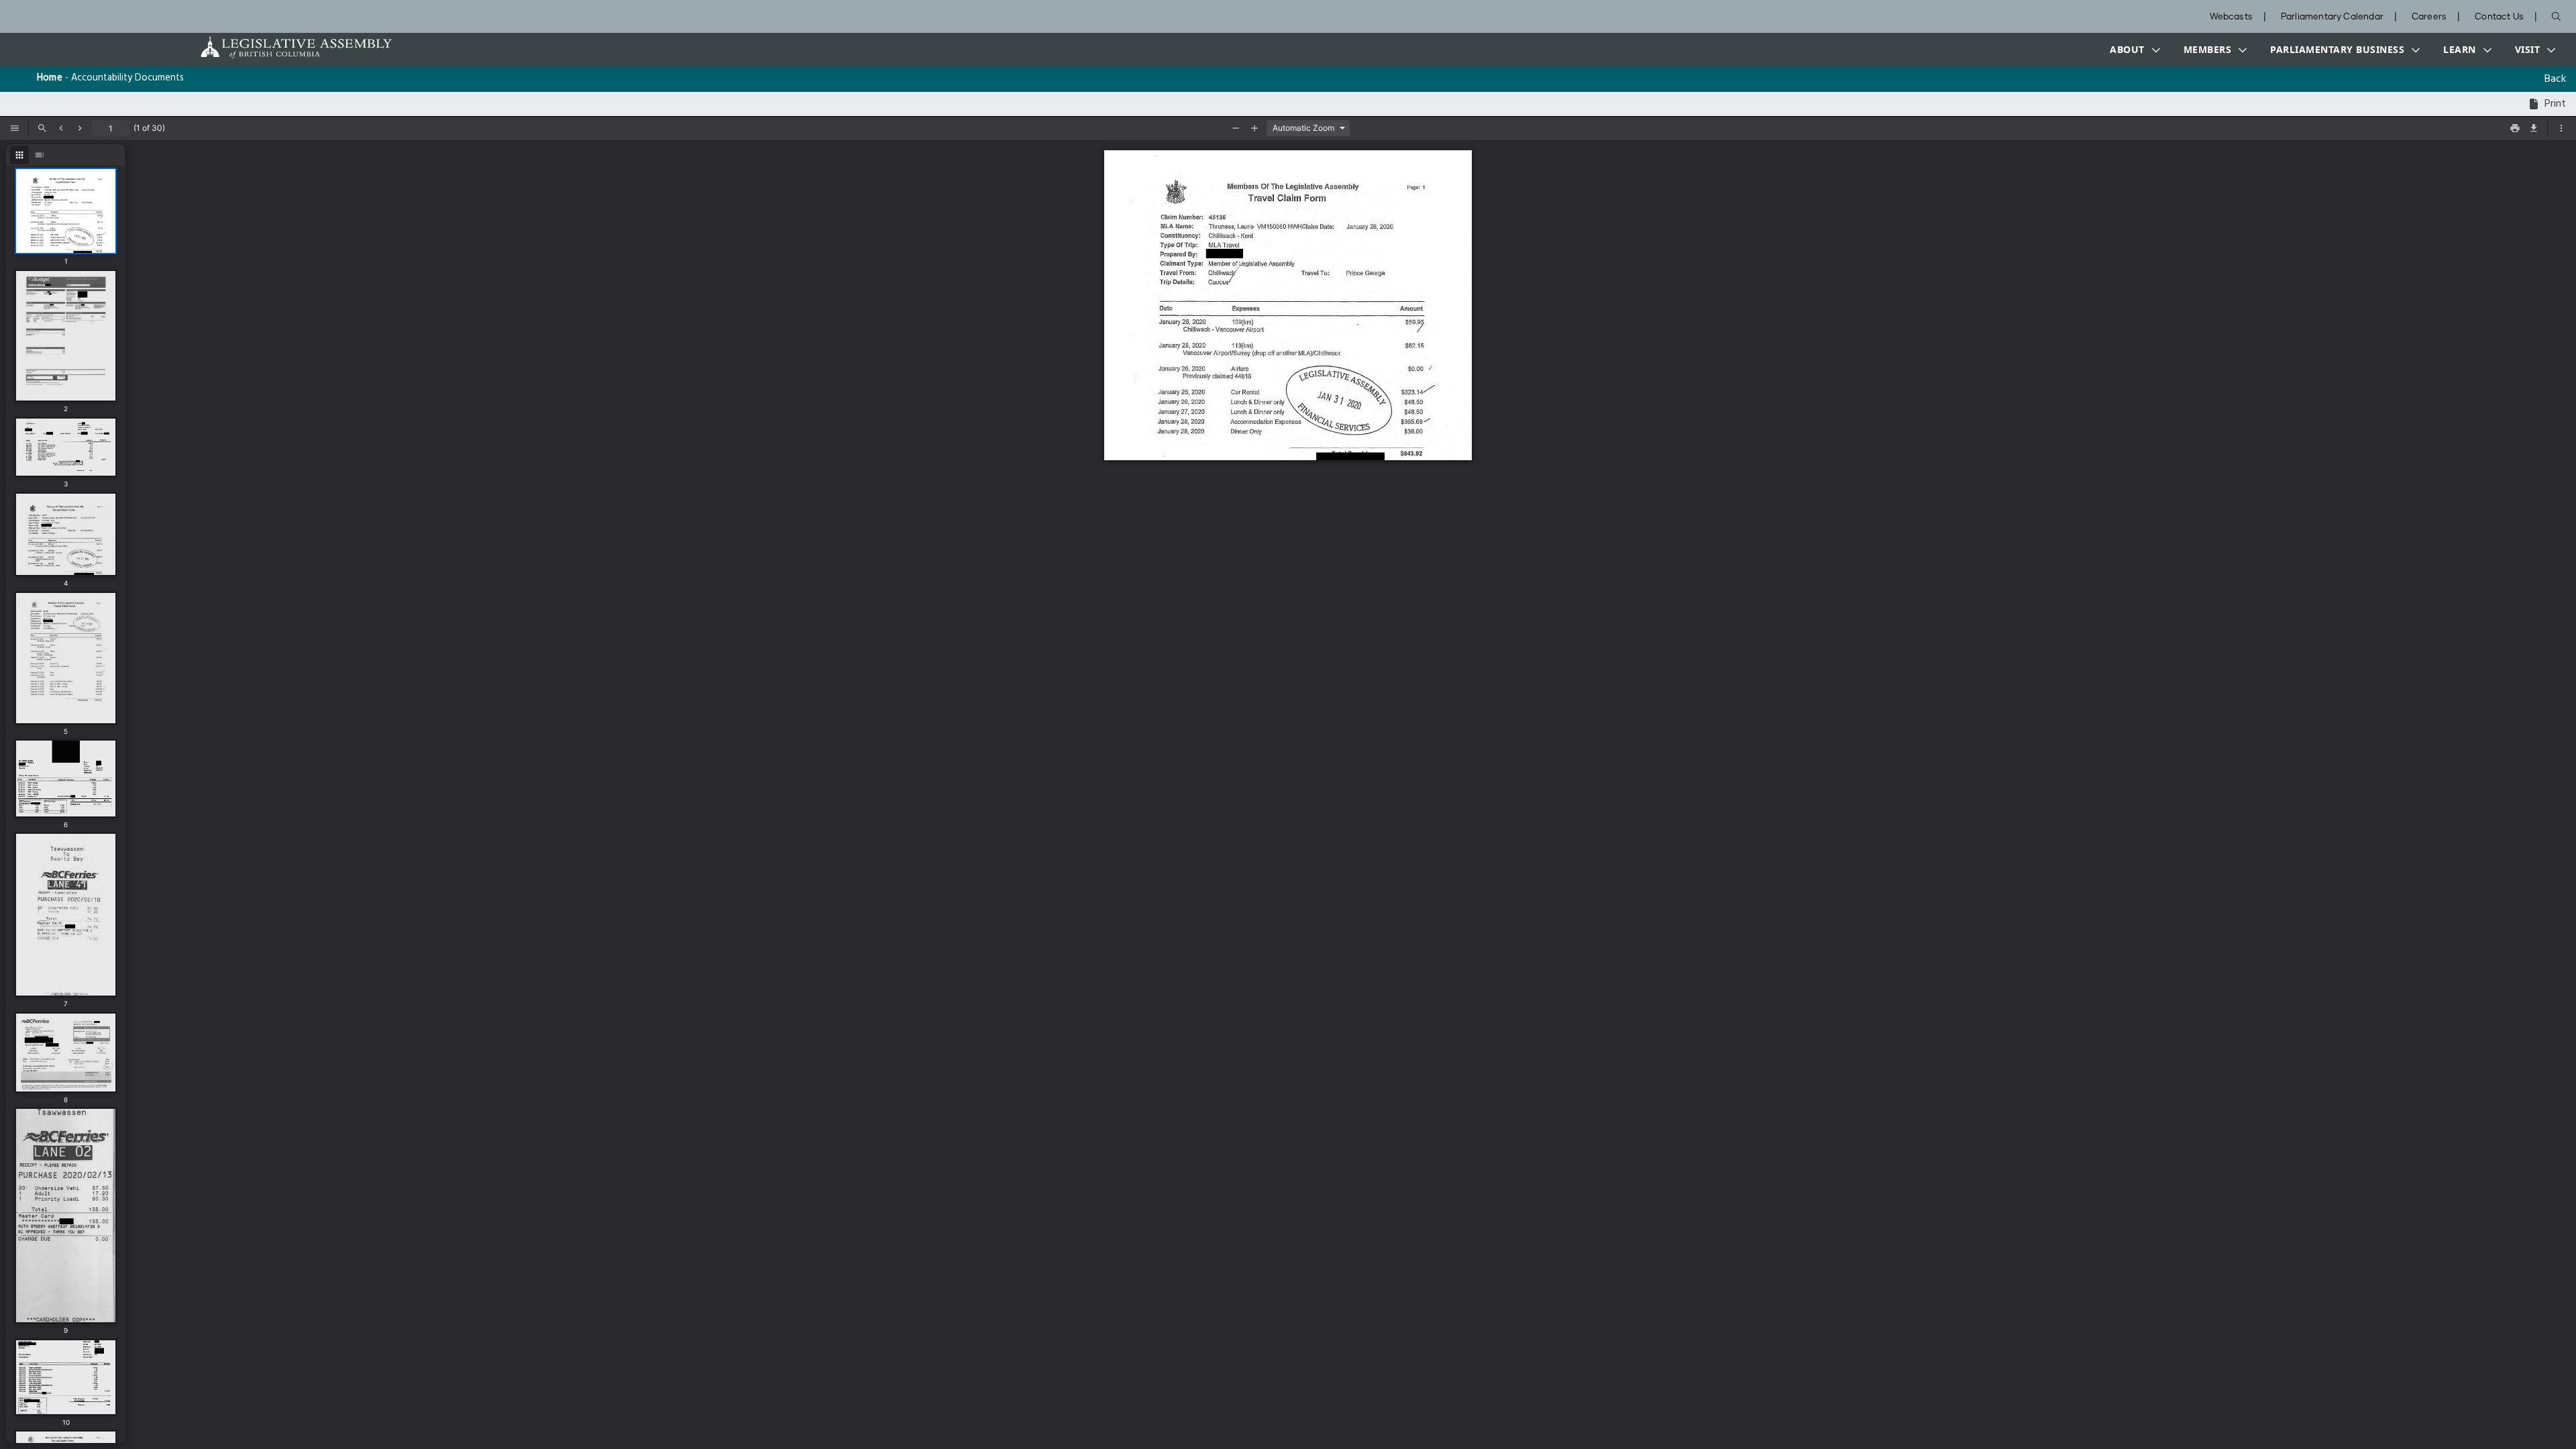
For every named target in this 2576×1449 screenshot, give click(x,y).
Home (50, 78)
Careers (2429, 17)
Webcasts (2231, 17)
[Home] (254, 47)
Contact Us (2499, 17)
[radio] (19, 155)
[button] (2132, 50)
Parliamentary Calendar (2332, 17)
